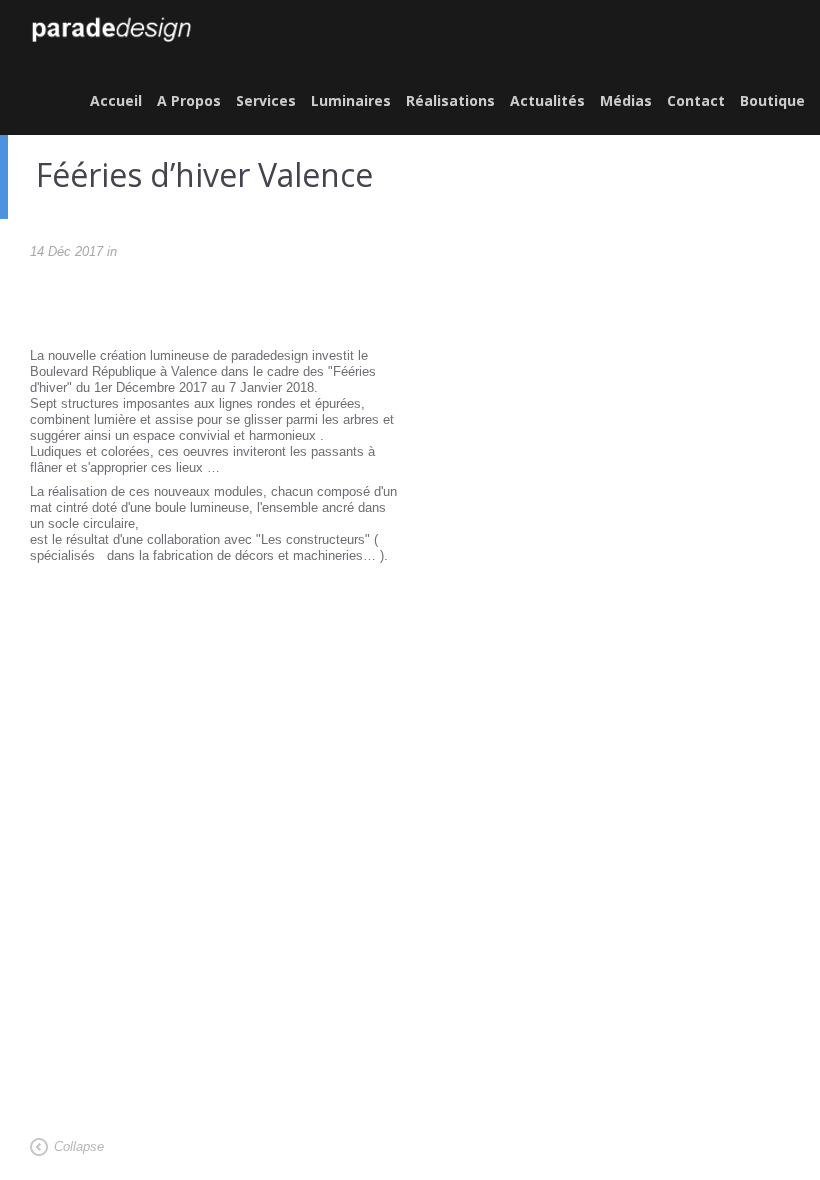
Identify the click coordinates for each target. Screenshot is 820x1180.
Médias (626, 100)
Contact (696, 100)
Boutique (772, 100)
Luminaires (351, 100)
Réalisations (450, 100)
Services (266, 100)
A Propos (189, 100)
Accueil (116, 100)
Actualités (547, 100)
